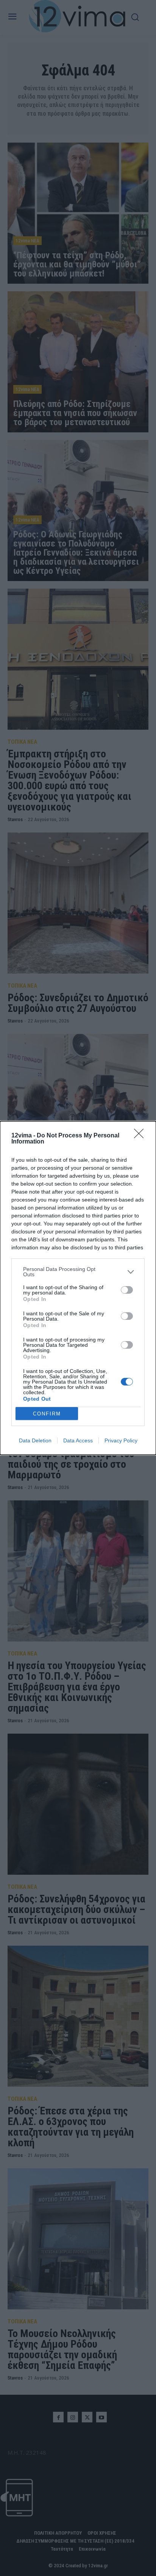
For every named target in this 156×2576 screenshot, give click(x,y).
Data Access (78, 1440)
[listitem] (78, 1272)
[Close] (141, 1136)
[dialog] (78, 1288)
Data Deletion (35, 1440)
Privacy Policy (121, 1440)
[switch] (127, 1290)
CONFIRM (47, 1414)
